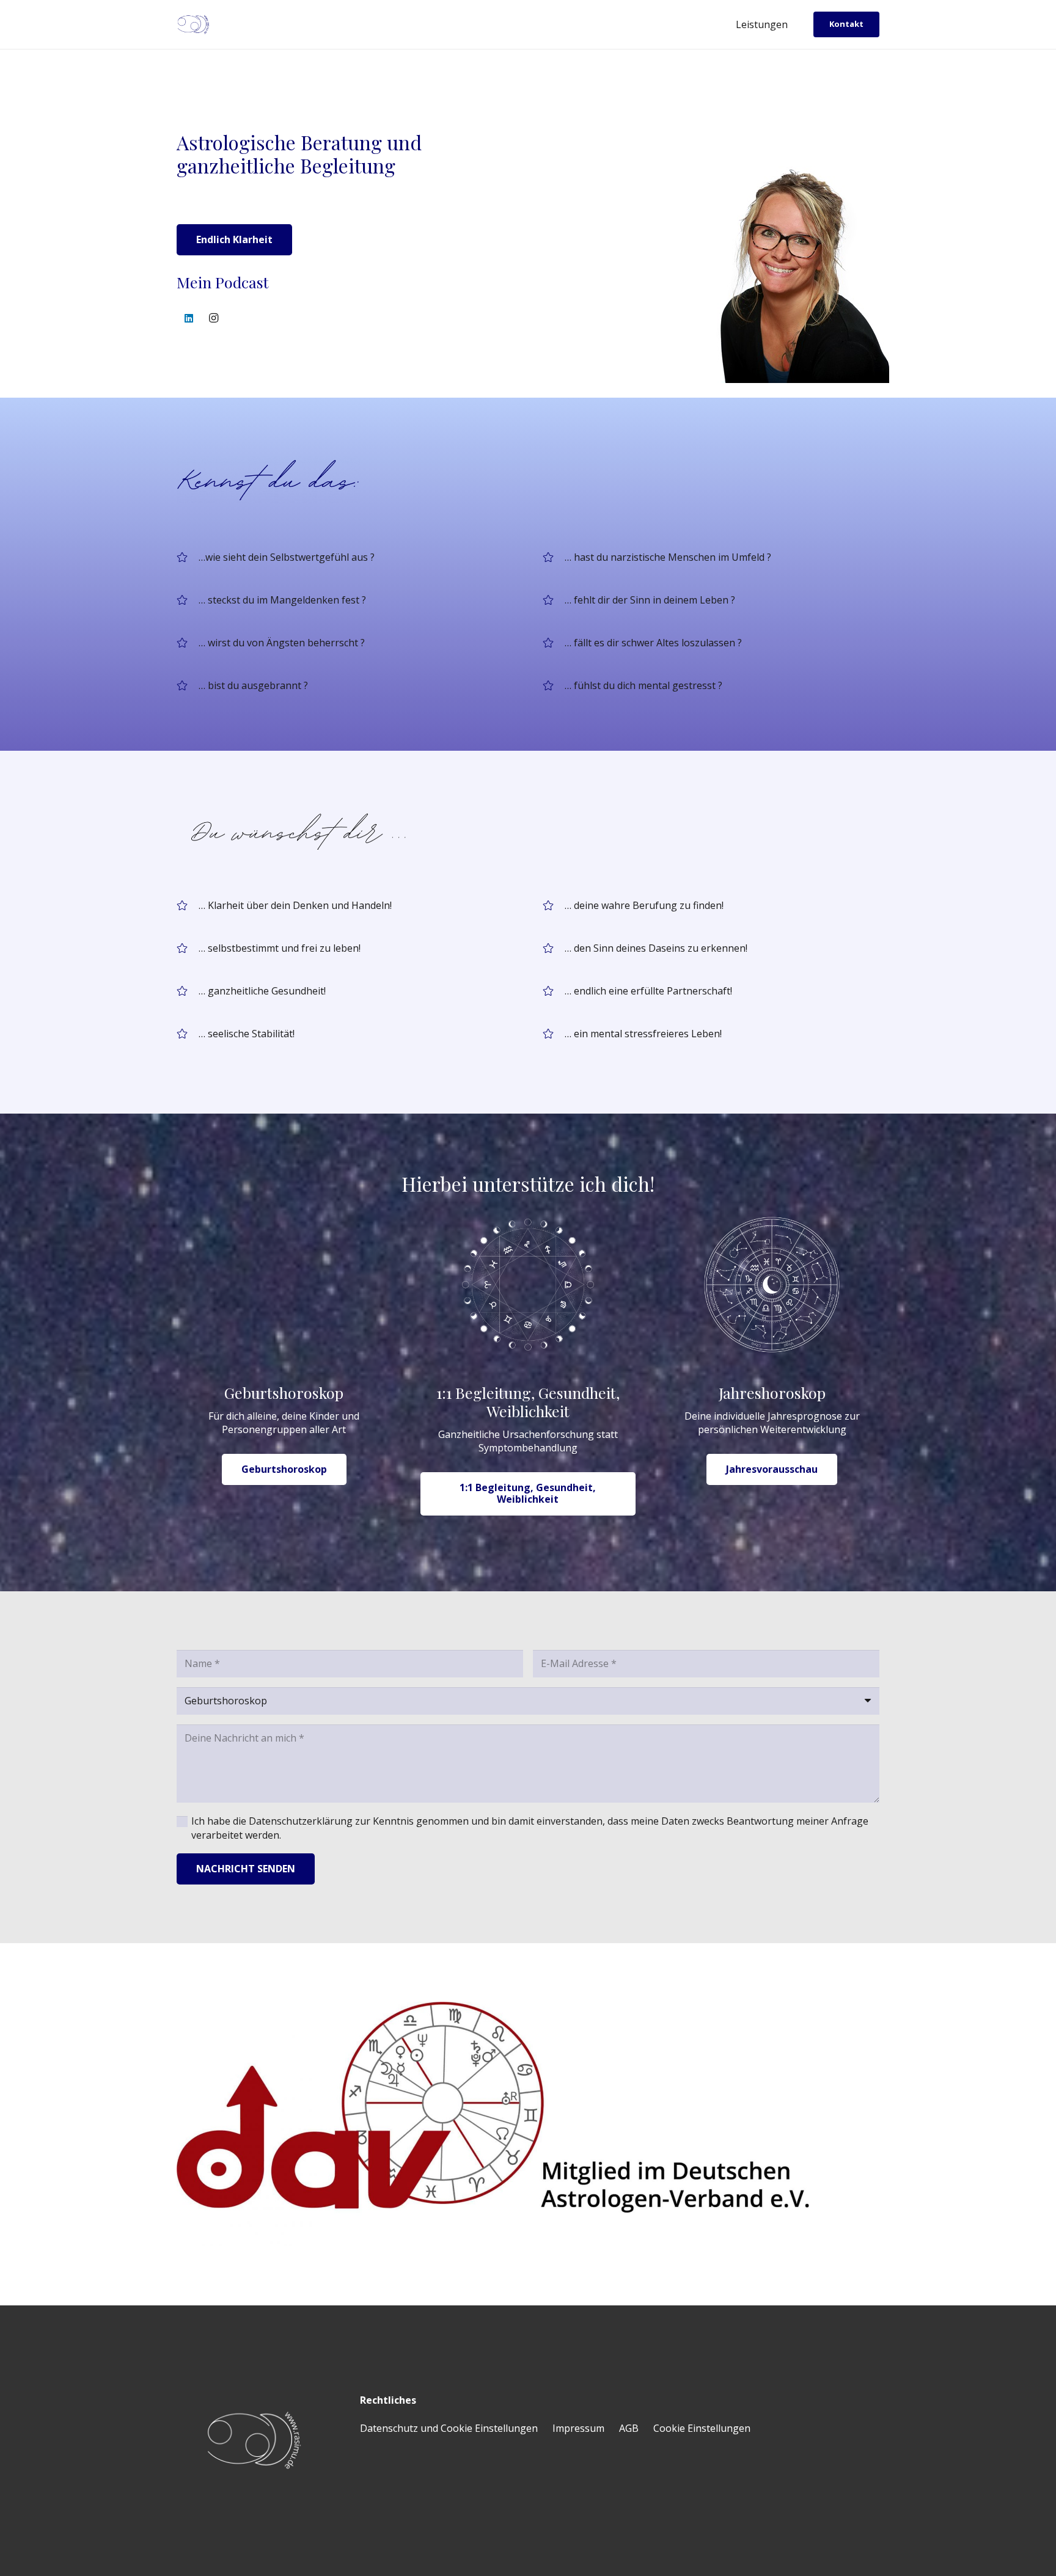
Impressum (578, 2428)
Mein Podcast (223, 282)
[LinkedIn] (189, 318)
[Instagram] (213, 318)
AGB (629, 2428)
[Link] (528, 2124)
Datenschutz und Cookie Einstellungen (449, 2428)
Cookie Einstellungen (702, 2428)
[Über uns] (528, 574)
